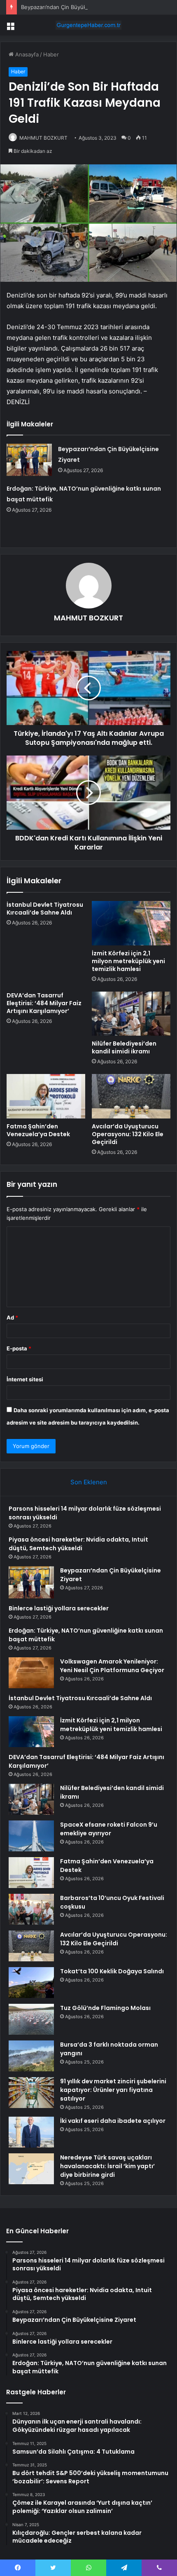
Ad (12, 1317)
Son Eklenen (89, 1482)
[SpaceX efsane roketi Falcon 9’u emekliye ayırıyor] (31, 1836)
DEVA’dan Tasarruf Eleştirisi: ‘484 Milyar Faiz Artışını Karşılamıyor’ (44, 1003)
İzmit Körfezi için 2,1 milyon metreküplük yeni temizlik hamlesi (128, 961)
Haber (51, 54)
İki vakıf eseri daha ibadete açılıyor (113, 2121)
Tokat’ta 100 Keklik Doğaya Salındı (112, 1971)
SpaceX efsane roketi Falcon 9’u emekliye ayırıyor (109, 1829)
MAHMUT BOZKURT (43, 138)
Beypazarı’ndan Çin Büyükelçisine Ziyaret (73, 7)
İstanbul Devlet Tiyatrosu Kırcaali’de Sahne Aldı (45, 909)
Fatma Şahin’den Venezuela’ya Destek (38, 1130)
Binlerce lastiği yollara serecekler (59, 1608)
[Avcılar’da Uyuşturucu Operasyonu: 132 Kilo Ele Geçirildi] (131, 1096)
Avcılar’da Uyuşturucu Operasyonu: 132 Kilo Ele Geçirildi (128, 1134)
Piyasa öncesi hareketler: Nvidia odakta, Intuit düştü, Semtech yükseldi (78, 1544)
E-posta (19, 1348)
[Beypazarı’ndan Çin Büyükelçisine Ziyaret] (29, 460)
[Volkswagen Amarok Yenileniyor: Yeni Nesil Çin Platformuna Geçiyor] (31, 1673)
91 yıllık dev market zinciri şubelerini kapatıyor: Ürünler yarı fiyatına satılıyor (113, 2090)
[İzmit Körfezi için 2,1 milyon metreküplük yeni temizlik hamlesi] (131, 923)
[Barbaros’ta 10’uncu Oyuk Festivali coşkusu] (31, 1909)
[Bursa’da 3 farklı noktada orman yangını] (31, 2056)
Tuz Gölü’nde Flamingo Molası (105, 2008)
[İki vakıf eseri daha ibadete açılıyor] (31, 2132)
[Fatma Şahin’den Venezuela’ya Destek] (46, 1096)
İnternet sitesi (25, 1379)
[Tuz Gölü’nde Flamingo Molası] (31, 2019)
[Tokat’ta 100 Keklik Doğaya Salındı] (31, 1983)
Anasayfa (26, 54)
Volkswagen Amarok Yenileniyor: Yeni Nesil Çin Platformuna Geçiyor (112, 1666)
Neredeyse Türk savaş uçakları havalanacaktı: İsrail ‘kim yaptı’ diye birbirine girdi (107, 2166)
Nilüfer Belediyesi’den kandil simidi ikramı (124, 1047)
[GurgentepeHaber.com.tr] (88, 25)
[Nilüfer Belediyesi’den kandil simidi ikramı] (131, 1014)
